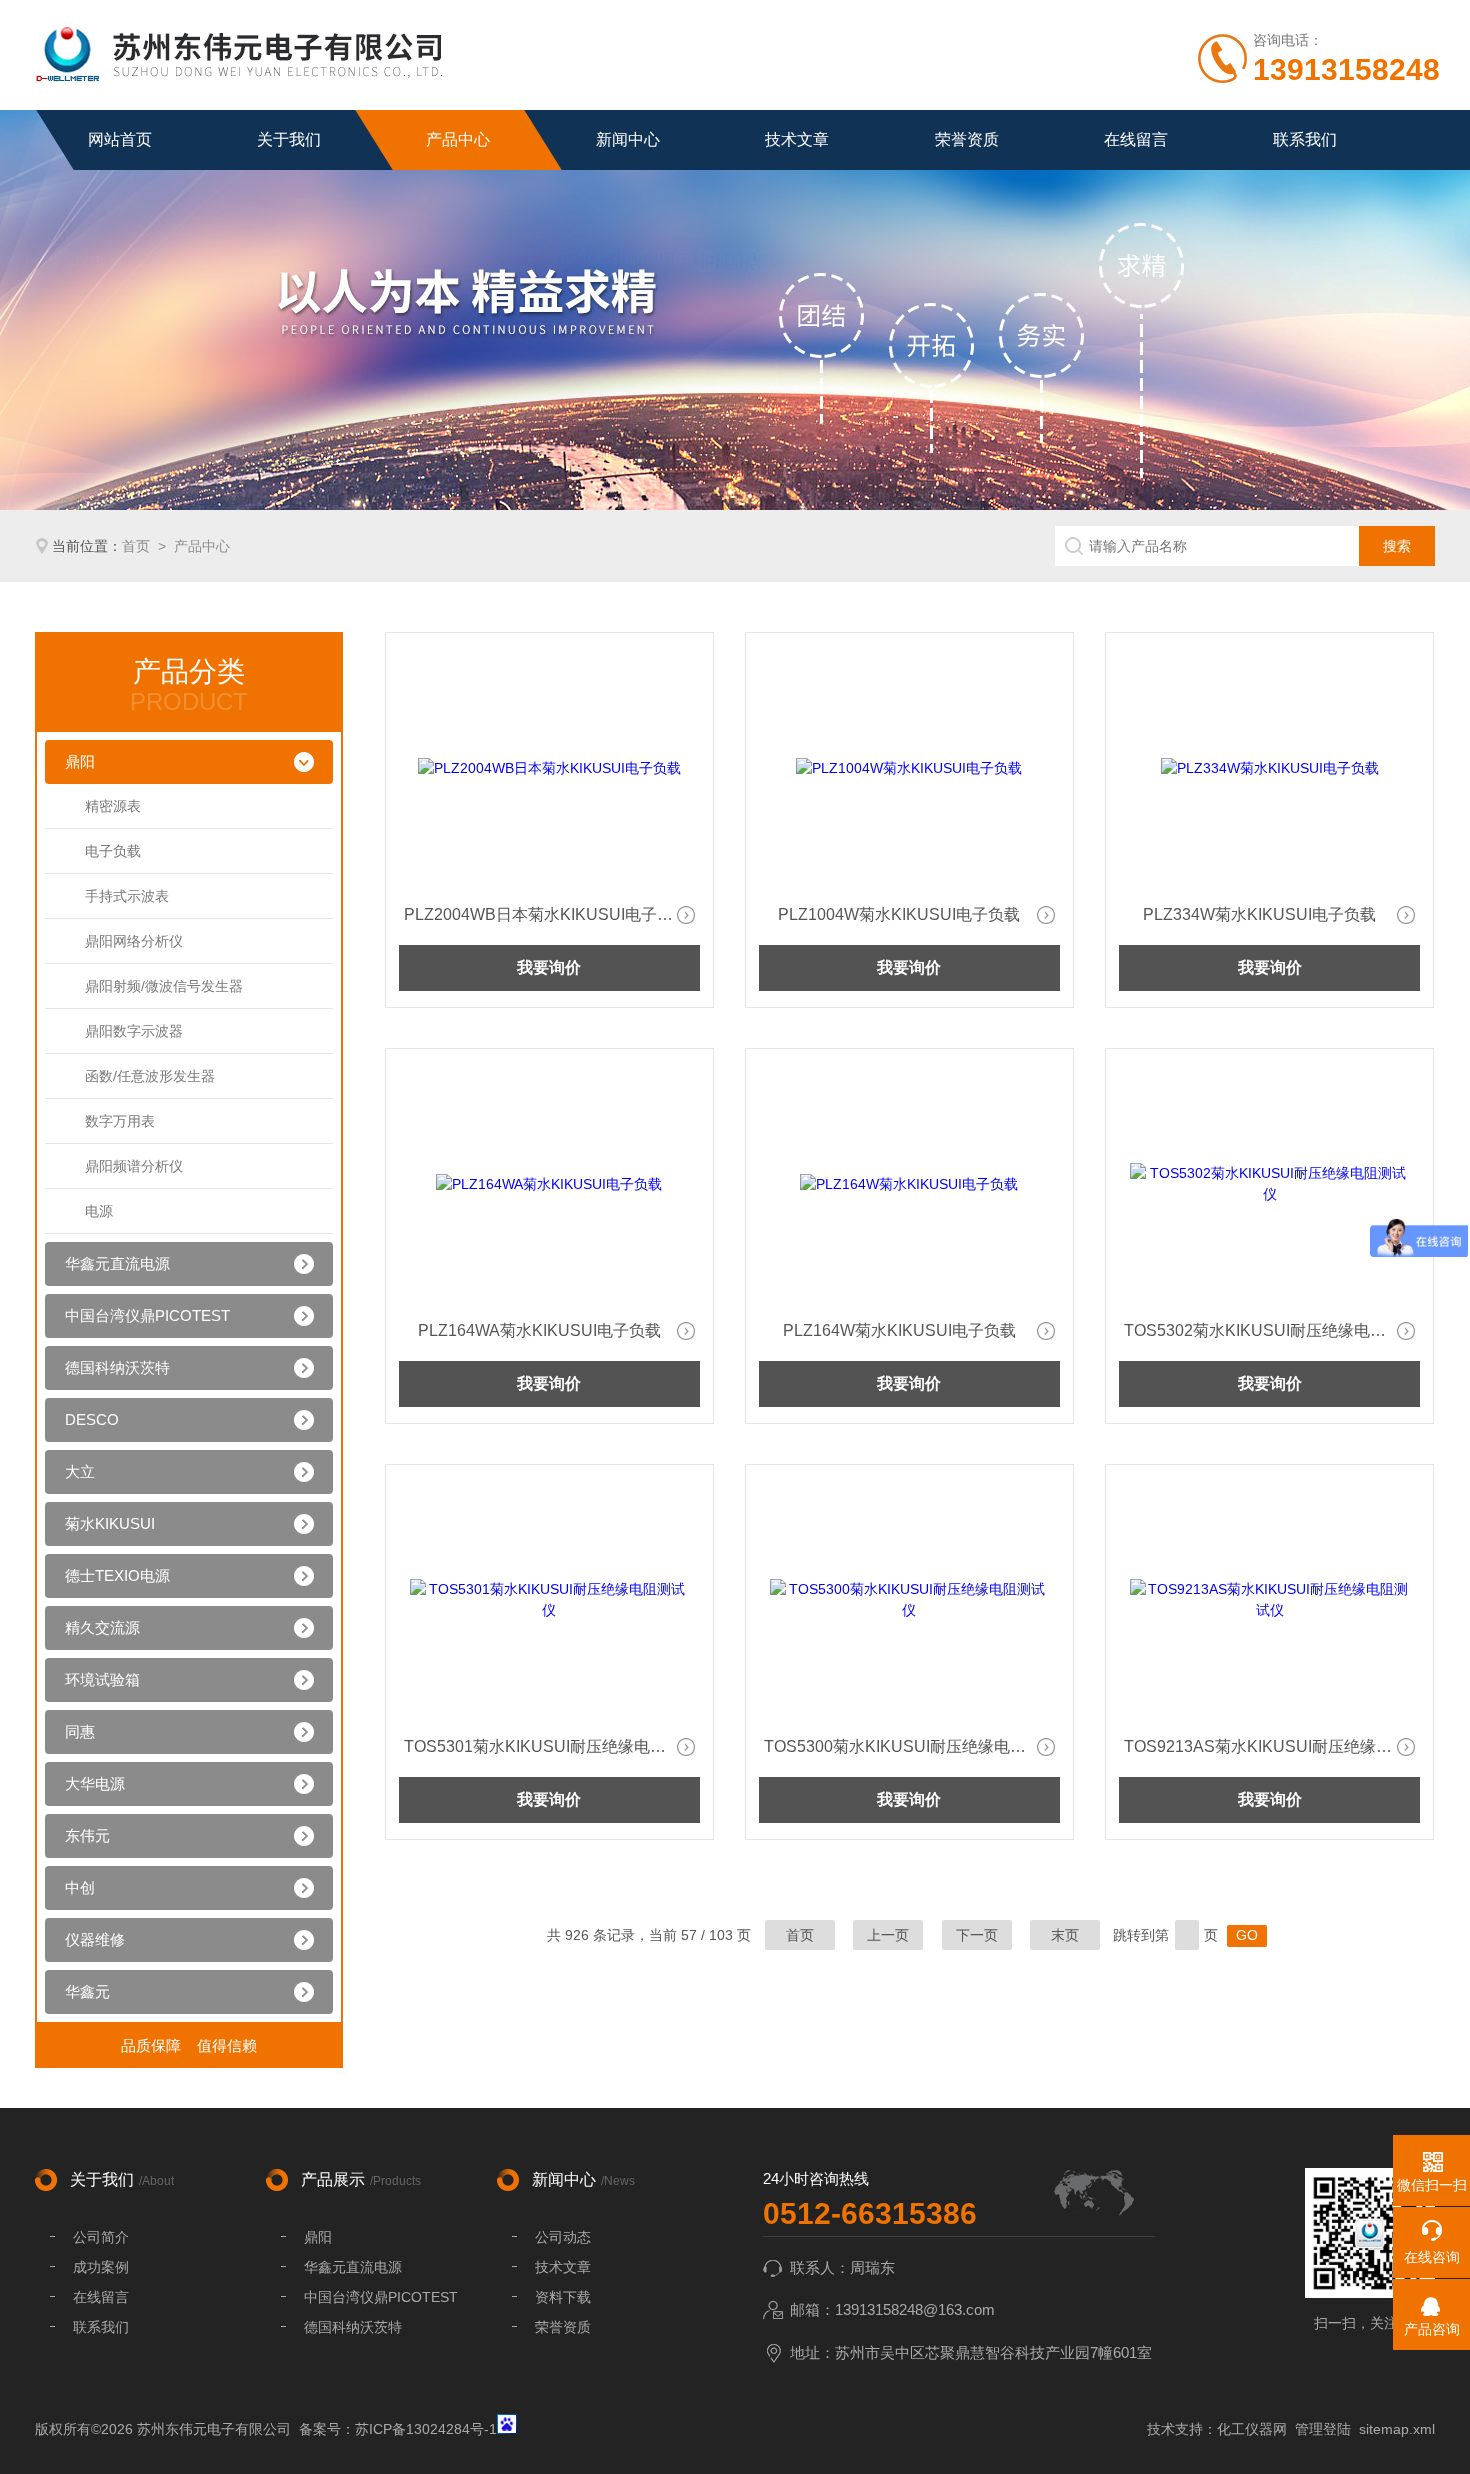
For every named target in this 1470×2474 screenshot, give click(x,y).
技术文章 (797, 139)
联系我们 (1305, 139)
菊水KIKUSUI (110, 1523)
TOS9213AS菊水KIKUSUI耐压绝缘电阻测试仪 (1272, 1746)
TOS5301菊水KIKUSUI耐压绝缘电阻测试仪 (552, 1746)
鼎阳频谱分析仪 (134, 1166)
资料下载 (563, 2297)
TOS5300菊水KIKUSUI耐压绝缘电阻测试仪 (912, 1746)
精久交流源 (102, 1627)
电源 (99, 1211)
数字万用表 (120, 1121)
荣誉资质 (967, 139)
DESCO (92, 1419)
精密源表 (113, 806)
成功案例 (101, 2267)
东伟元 (87, 1835)
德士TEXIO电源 (117, 1575)
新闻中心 (628, 139)
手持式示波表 (127, 896)
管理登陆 (1323, 2429)
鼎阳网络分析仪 (134, 941)
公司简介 (101, 2237)
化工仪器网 (1252, 2429)
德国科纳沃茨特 (117, 1367)
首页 (136, 546)
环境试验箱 (102, 1679)
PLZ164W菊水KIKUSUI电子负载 (899, 1330)
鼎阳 (80, 761)
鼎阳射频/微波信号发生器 (164, 986)
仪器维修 (95, 1939)
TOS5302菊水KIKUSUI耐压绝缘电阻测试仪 (1272, 1330)
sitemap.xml (1397, 2429)
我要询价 (549, 967)
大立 (80, 1471)
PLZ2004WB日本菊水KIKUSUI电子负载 (546, 914)
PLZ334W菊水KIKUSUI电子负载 (1259, 914)
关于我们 (289, 139)
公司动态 (563, 2237)
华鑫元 (87, 1991)
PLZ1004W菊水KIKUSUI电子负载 (899, 914)
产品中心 (458, 139)
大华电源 (95, 1783)
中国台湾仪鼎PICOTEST (147, 1315)
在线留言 (1136, 139)
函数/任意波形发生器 (150, 1076)
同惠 (80, 1731)
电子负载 (113, 851)
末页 (1065, 1935)
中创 (80, 1887)
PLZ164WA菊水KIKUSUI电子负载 (539, 1330)
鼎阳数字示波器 (134, 1031)
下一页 (977, 1935)
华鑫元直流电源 (117, 1263)
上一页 (888, 1935)
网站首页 (120, 139)
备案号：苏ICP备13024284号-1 (398, 2429)
